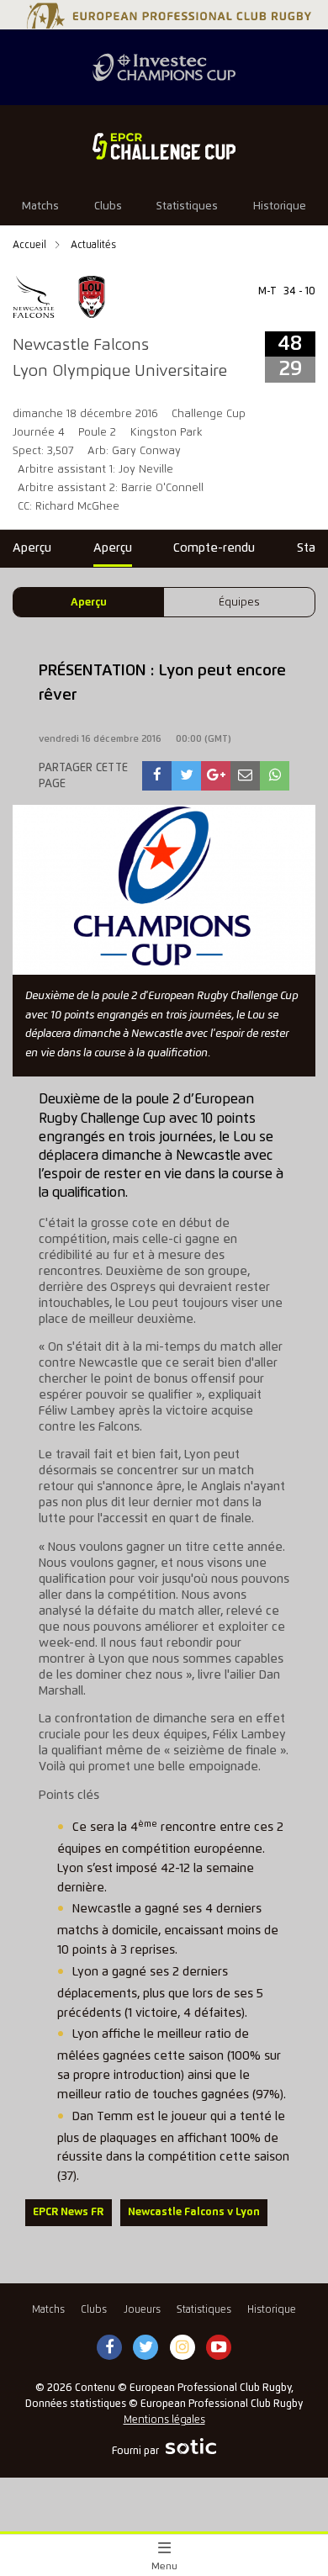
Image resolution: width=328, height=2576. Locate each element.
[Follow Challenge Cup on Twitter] (146, 2348)
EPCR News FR (68, 2212)
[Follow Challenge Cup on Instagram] (183, 2348)
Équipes (239, 603)
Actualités (93, 245)
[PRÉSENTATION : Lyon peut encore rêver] (157, 776)
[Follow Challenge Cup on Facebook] (109, 2348)
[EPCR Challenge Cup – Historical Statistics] (164, 146)
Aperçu (89, 603)
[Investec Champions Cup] (164, 67)
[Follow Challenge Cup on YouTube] (219, 2348)
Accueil (31, 245)
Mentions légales (164, 2420)
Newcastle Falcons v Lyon (194, 2212)
